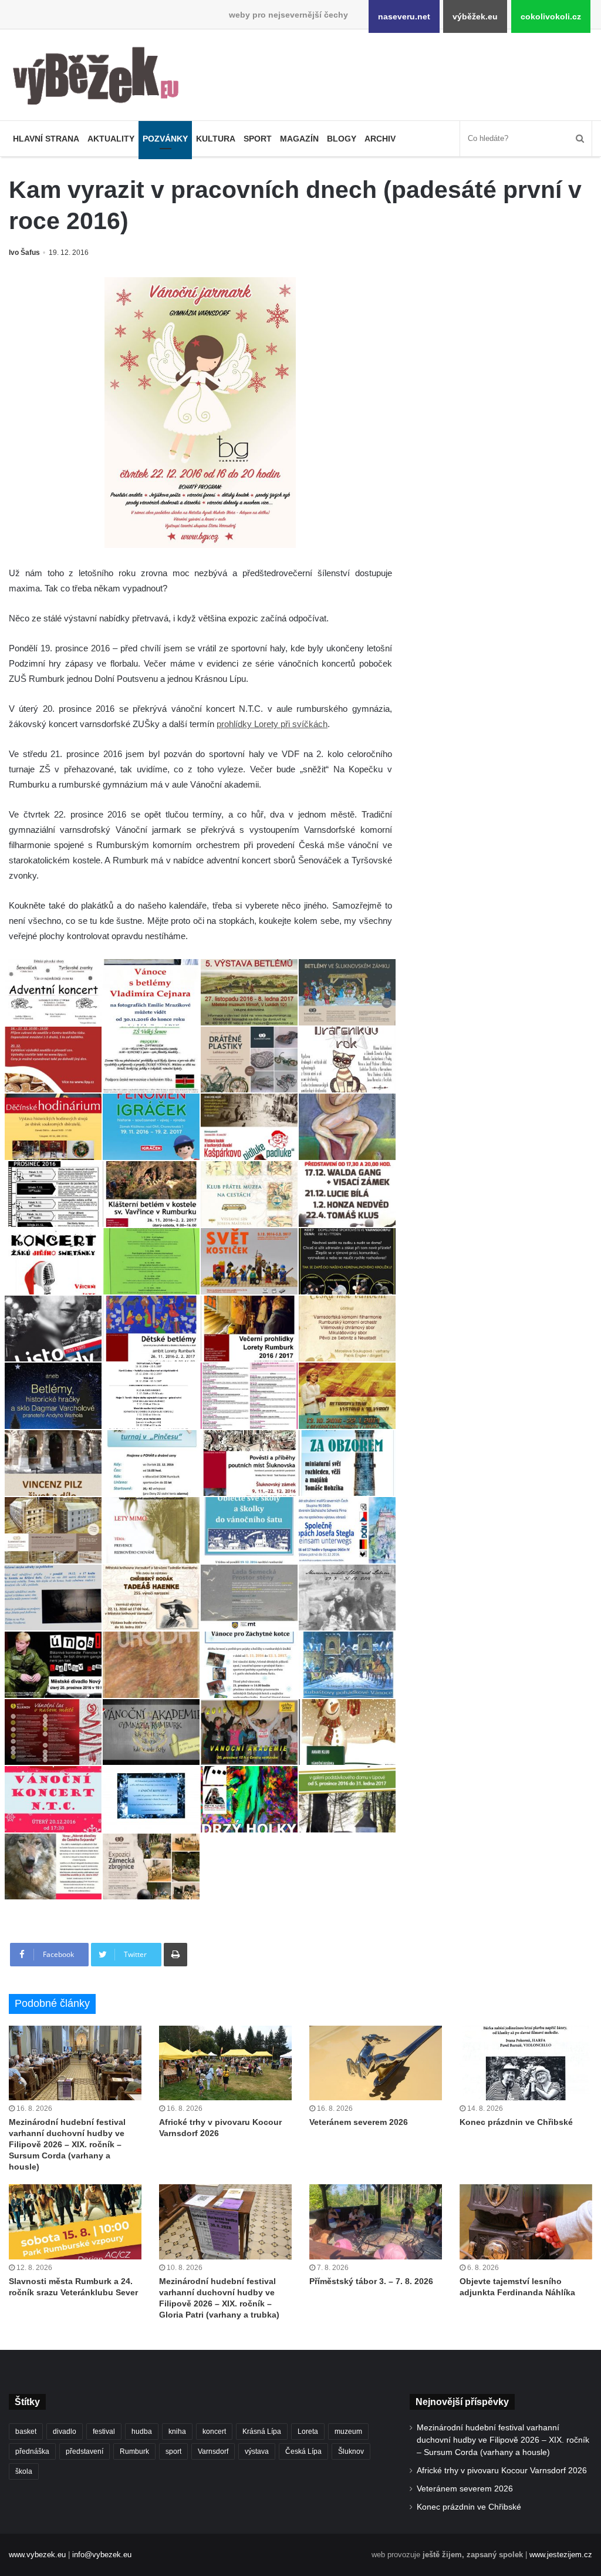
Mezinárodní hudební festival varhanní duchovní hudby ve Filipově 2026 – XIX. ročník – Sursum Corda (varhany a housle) (67, 2144)
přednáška (32, 2451)
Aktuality (111, 139)
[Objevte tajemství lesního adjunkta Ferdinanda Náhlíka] (526, 2222)
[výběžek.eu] (100, 78)
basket (26, 2432)
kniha (177, 2432)
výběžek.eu (475, 16)
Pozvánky (165, 139)
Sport (258, 139)
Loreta (308, 2432)
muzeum (348, 2432)
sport (173, 2451)
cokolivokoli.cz (551, 16)
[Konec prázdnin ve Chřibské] (526, 2063)
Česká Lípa (303, 2451)
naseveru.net (404, 16)
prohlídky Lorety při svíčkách (272, 724)
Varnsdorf (213, 2451)
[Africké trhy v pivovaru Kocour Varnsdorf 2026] (225, 2063)
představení (85, 2451)
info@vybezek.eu (102, 2555)
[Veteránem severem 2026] (376, 2063)
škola (24, 2471)
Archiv (380, 139)
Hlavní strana (46, 139)
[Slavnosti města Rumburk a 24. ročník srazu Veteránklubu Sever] (75, 2222)
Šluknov (351, 2451)
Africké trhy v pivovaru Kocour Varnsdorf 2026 (502, 2471)
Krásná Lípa (262, 2432)
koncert (214, 2432)
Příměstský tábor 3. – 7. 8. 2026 (371, 2281)
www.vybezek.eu (37, 2555)
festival (104, 2432)
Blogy (342, 139)
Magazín (299, 139)
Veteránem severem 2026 (359, 2122)
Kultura (216, 139)
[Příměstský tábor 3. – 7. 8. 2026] (376, 2222)
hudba (142, 2432)
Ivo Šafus (24, 253)
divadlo (65, 2432)
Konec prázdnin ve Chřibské (516, 2122)
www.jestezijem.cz (561, 2555)
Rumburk (134, 2451)
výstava (257, 2451)
